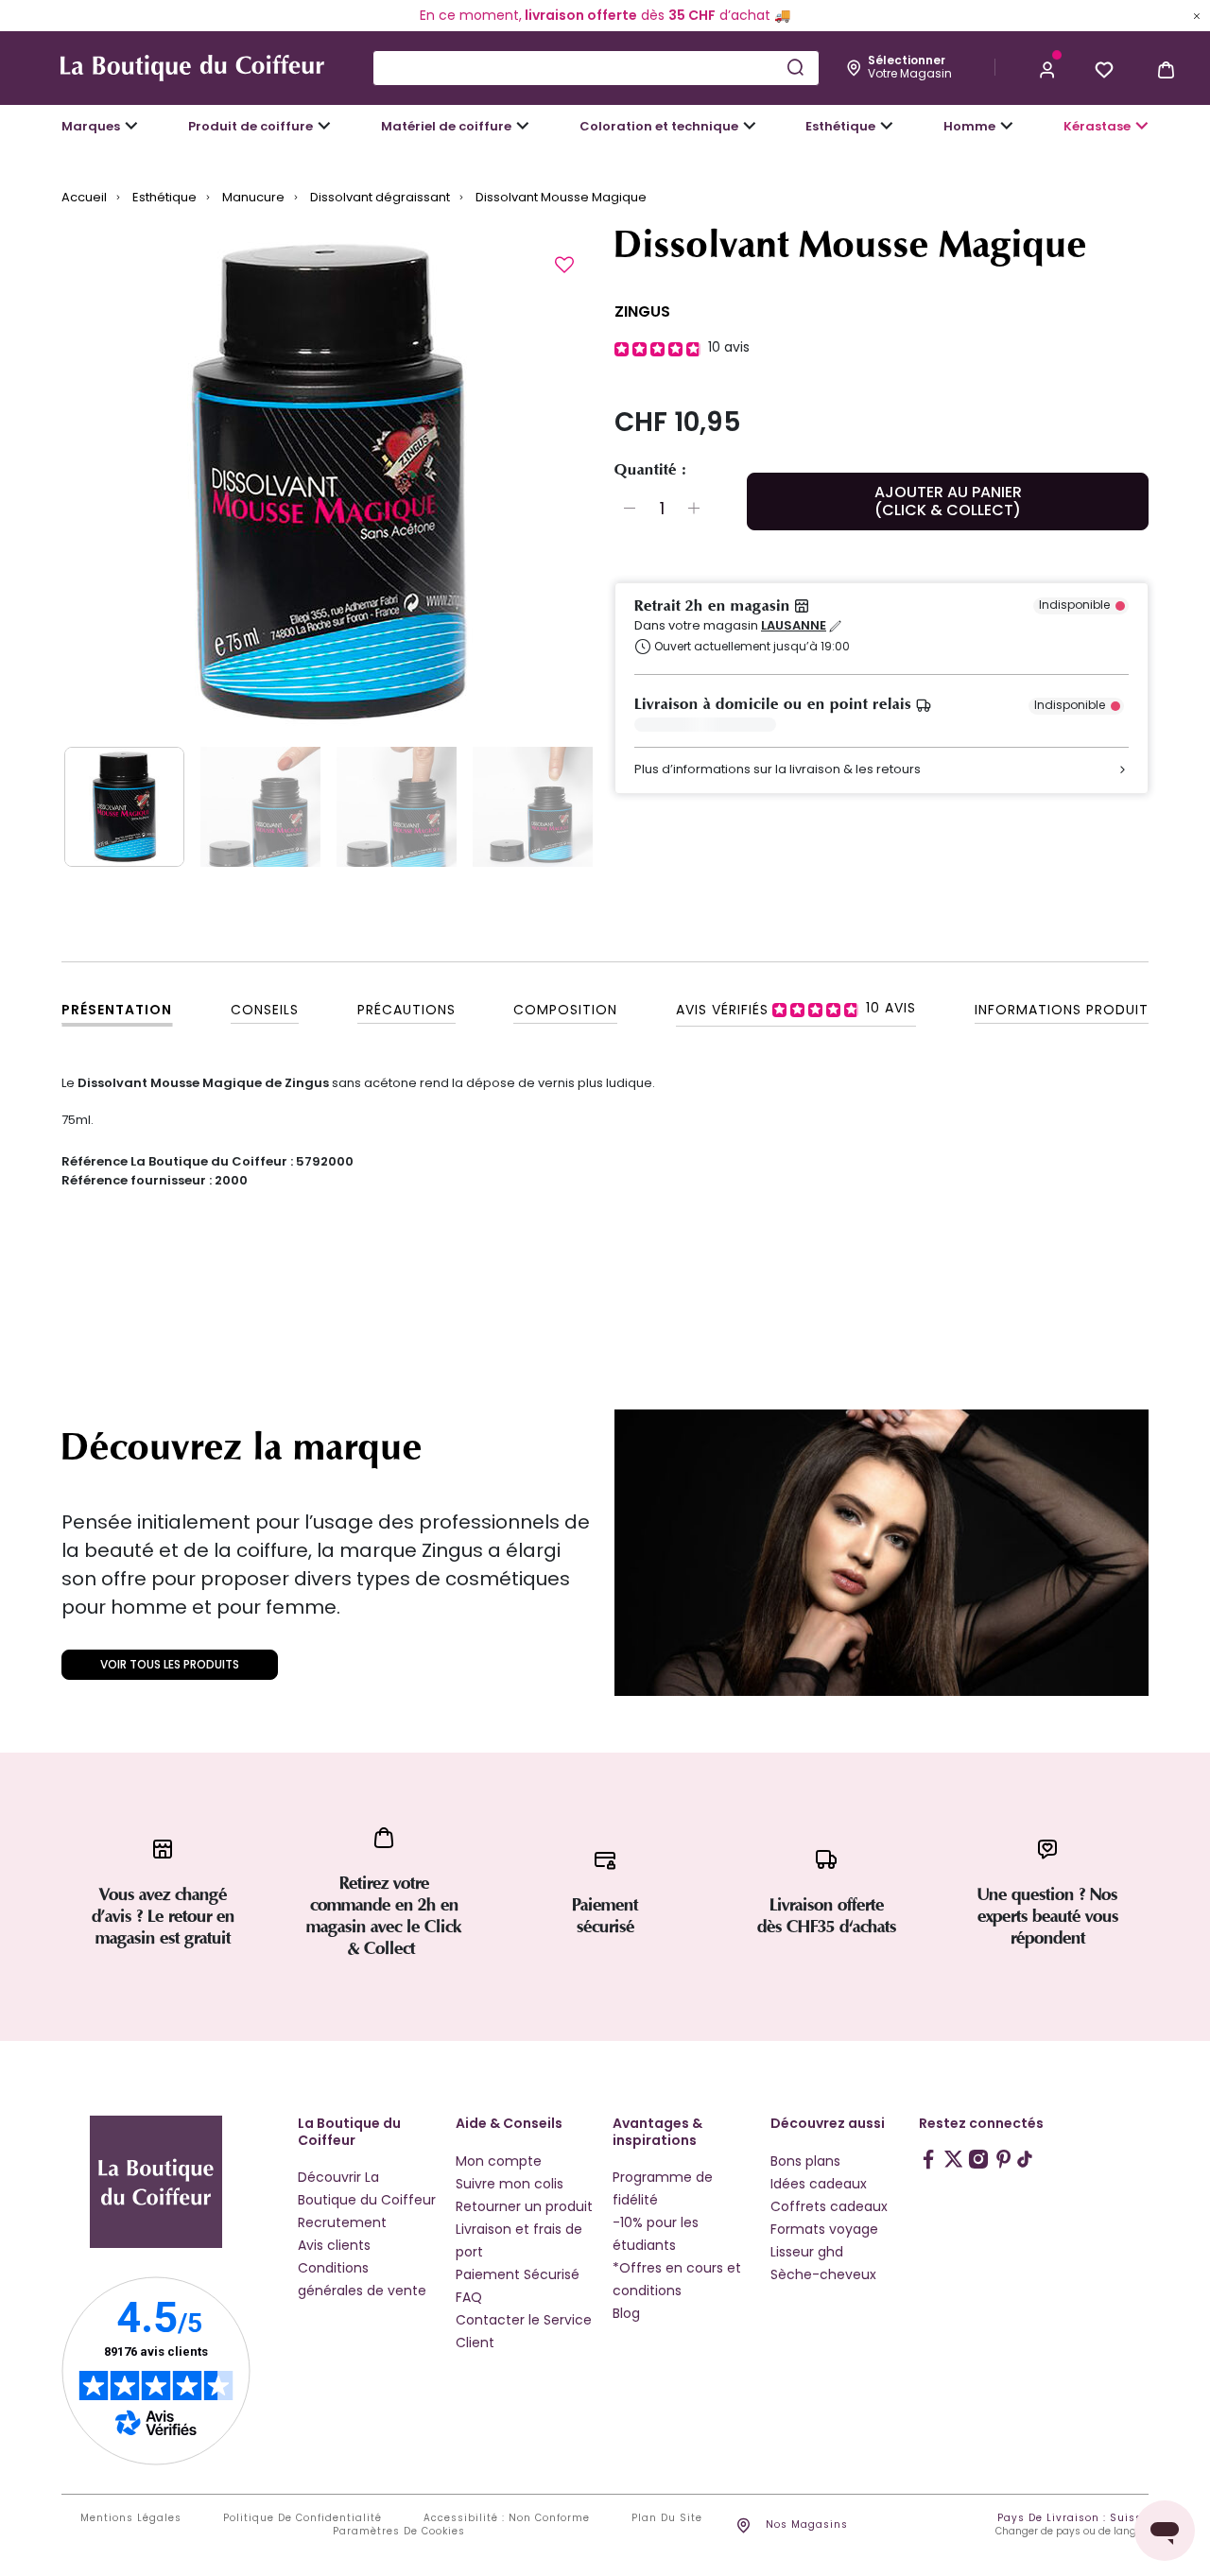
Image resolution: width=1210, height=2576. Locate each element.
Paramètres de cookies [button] (399, 2532)
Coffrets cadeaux (829, 2206)
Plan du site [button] (667, 2518)
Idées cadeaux (819, 2184)
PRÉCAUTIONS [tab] (406, 1010)
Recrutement (342, 2222)
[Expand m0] (131, 126)
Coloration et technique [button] (659, 126)
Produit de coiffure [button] (251, 126)
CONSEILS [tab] (265, 1010)
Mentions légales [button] (131, 2518)
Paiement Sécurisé (518, 2274)
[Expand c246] (1007, 126)
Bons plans (805, 2161)
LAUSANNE (794, 626)
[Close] (1197, 15)
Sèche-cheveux (823, 2274)
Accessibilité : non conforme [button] (507, 2518)
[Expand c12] (750, 126)
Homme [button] (969, 126)
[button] (1047, 68)
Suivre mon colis (510, 2184)
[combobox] (596, 68)
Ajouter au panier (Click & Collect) (948, 501)
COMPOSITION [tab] (565, 1010)
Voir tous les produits (170, 1664)
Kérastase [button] (1097, 126)
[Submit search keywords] (795, 67)
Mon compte (499, 2161)
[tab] (796, 1009)
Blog (626, 2313)
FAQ (469, 2297)
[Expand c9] (523, 126)
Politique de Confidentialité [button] (302, 2518)
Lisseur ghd (807, 2252)
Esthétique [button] (840, 126)
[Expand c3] (324, 126)
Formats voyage (824, 2229)
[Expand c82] (887, 126)
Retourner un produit (524, 2206)
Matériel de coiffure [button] (446, 126)
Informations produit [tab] (1062, 1010)
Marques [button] (91, 126)
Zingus (642, 311)
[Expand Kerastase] (1142, 126)
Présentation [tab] (117, 1010)
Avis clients (334, 2245)
